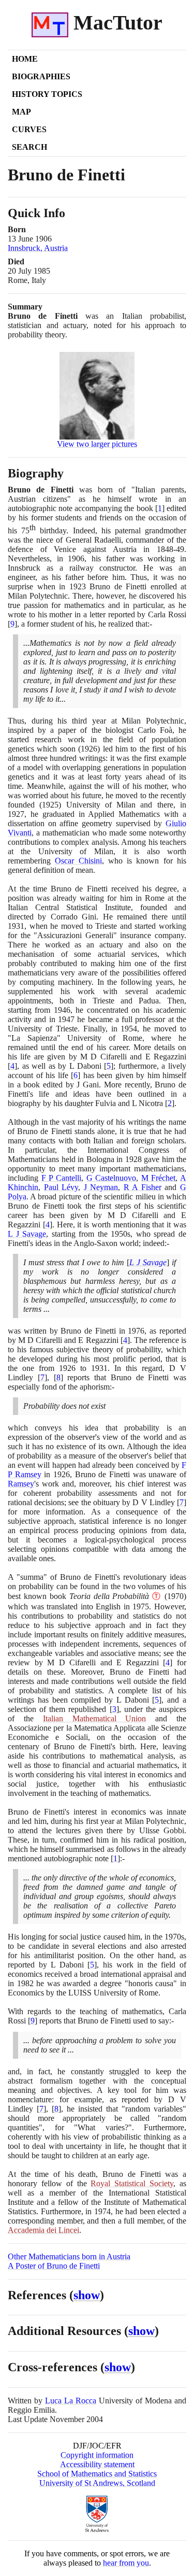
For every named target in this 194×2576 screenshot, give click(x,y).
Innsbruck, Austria (38, 248)
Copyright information (97, 2455)
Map (21, 112)
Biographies (41, 76)
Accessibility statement (97, 2464)
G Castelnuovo (111, 1178)
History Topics (47, 94)
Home (25, 59)
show (87, 2295)
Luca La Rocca (71, 2401)
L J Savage (27, 1234)
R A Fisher (143, 1187)
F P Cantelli (61, 1178)
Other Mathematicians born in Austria (69, 2256)
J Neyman (101, 1187)
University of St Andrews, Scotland (97, 2483)
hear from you (126, 2563)
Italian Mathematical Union (95, 1718)
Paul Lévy (61, 1187)
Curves (29, 129)
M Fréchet (159, 1178)
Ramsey (21, 1484)
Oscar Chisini (78, 861)
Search (29, 147)
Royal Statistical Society (132, 2183)
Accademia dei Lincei (43, 2230)
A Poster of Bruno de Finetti (54, 2266)
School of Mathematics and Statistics (97, 2474)
